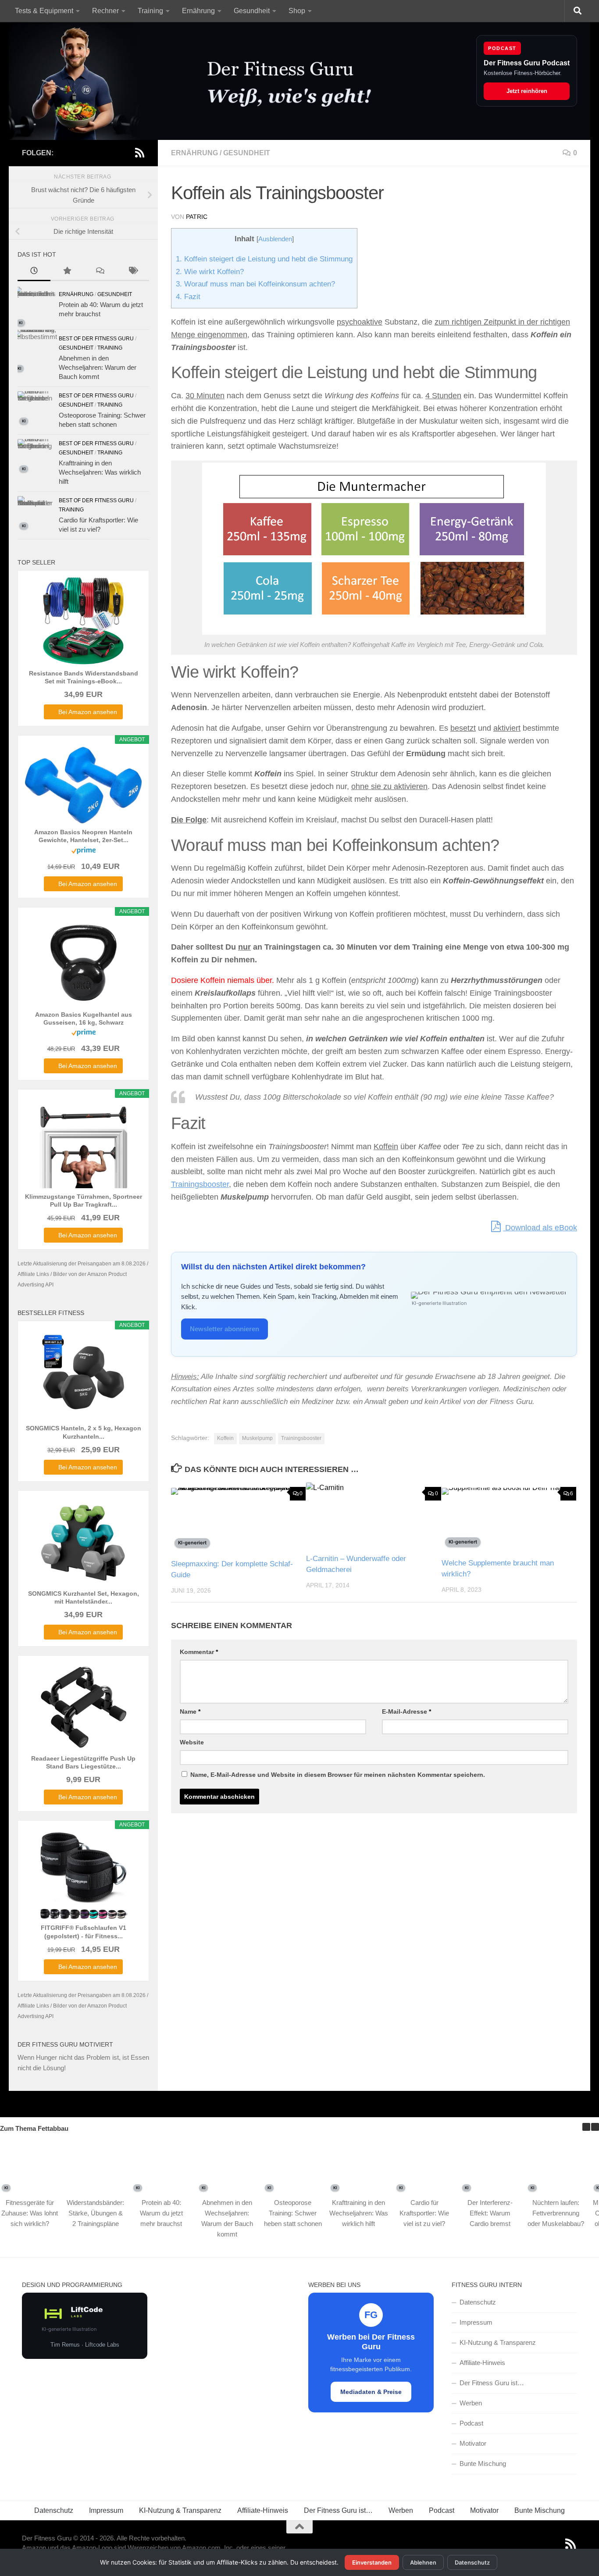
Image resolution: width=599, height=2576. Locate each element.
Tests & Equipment (44, 11)
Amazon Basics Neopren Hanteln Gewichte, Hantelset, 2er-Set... (83, 836)
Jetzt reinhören (527, 91)
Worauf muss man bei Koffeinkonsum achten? (255, 284)
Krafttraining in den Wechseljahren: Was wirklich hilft (100, 472)
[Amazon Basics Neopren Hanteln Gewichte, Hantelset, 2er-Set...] (83, 785)
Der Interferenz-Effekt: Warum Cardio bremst (490, 2213)
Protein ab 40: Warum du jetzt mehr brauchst (161, 2213)
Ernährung (198, 11)
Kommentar (199, 1652)
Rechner (105, 11)
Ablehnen (423, 2562)
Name (190, 1711)
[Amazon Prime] (84, 852)
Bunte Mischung (483, 2463)
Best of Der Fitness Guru (96, 339)
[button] (595, 2127)
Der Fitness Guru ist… (492, 2383)
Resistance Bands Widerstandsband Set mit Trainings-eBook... (84, 677)
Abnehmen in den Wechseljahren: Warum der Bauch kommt (98, 367)
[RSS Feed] (139, 153)
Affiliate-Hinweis (482, 2363)
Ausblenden (275, 239)
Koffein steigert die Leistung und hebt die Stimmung (264, 259)
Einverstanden (372, 2562)
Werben (471, 2403)
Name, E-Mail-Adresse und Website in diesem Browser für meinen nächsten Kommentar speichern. (338, 1775)
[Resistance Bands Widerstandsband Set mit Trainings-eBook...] (83, 621)
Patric (197, 217)
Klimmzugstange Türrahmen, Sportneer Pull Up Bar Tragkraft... (84, 1200)
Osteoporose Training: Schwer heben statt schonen (293, 2213)
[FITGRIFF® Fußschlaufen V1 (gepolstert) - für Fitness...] (83, 1876)
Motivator (473, 2443)
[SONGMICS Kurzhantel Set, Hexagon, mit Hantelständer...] (83, 1541)
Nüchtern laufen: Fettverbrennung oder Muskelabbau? (556, 2213)
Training (150, 11)
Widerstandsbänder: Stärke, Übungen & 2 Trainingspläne (95, 2213)
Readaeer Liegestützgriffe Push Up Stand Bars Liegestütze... (83, 1762)
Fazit (188, 297)
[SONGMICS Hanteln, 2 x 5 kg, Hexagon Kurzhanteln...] (83, 1376)
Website (192, 1742)
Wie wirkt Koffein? (210, 272)
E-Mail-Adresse (406, 1711)
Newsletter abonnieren (225, 1329)
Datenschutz (478, 2302)
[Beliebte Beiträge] (67, 272)
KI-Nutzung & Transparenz (498, 2342)
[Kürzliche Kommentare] (100, 272)
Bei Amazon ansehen (88, 712)
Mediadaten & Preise (371, 2392)
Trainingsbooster (200, 1184)
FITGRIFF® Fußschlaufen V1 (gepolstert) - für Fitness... (84, 1932)
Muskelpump (257, 1438)
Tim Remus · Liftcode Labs (85, 2345)
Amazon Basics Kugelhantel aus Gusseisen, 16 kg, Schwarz (84, 1018)
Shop (297, 11)
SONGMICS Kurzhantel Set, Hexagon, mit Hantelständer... (84, 1597)
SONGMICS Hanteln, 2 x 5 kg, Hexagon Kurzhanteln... (84, 1432)
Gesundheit (252, 11)
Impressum (476, 2322)
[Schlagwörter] (133, 272)
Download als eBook (540, 1228)
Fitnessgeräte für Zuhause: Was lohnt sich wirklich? (30, 2213)
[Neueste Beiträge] (34, 272)
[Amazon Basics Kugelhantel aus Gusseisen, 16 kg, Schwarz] (83, 962)
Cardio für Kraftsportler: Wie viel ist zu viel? (424, 2213)
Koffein (225, 1438)
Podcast (471, 2423)
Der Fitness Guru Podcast (527, 63)
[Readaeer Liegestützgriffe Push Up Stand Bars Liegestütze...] (83, 1706)
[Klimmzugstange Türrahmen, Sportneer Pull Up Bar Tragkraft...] (83, 1144)
